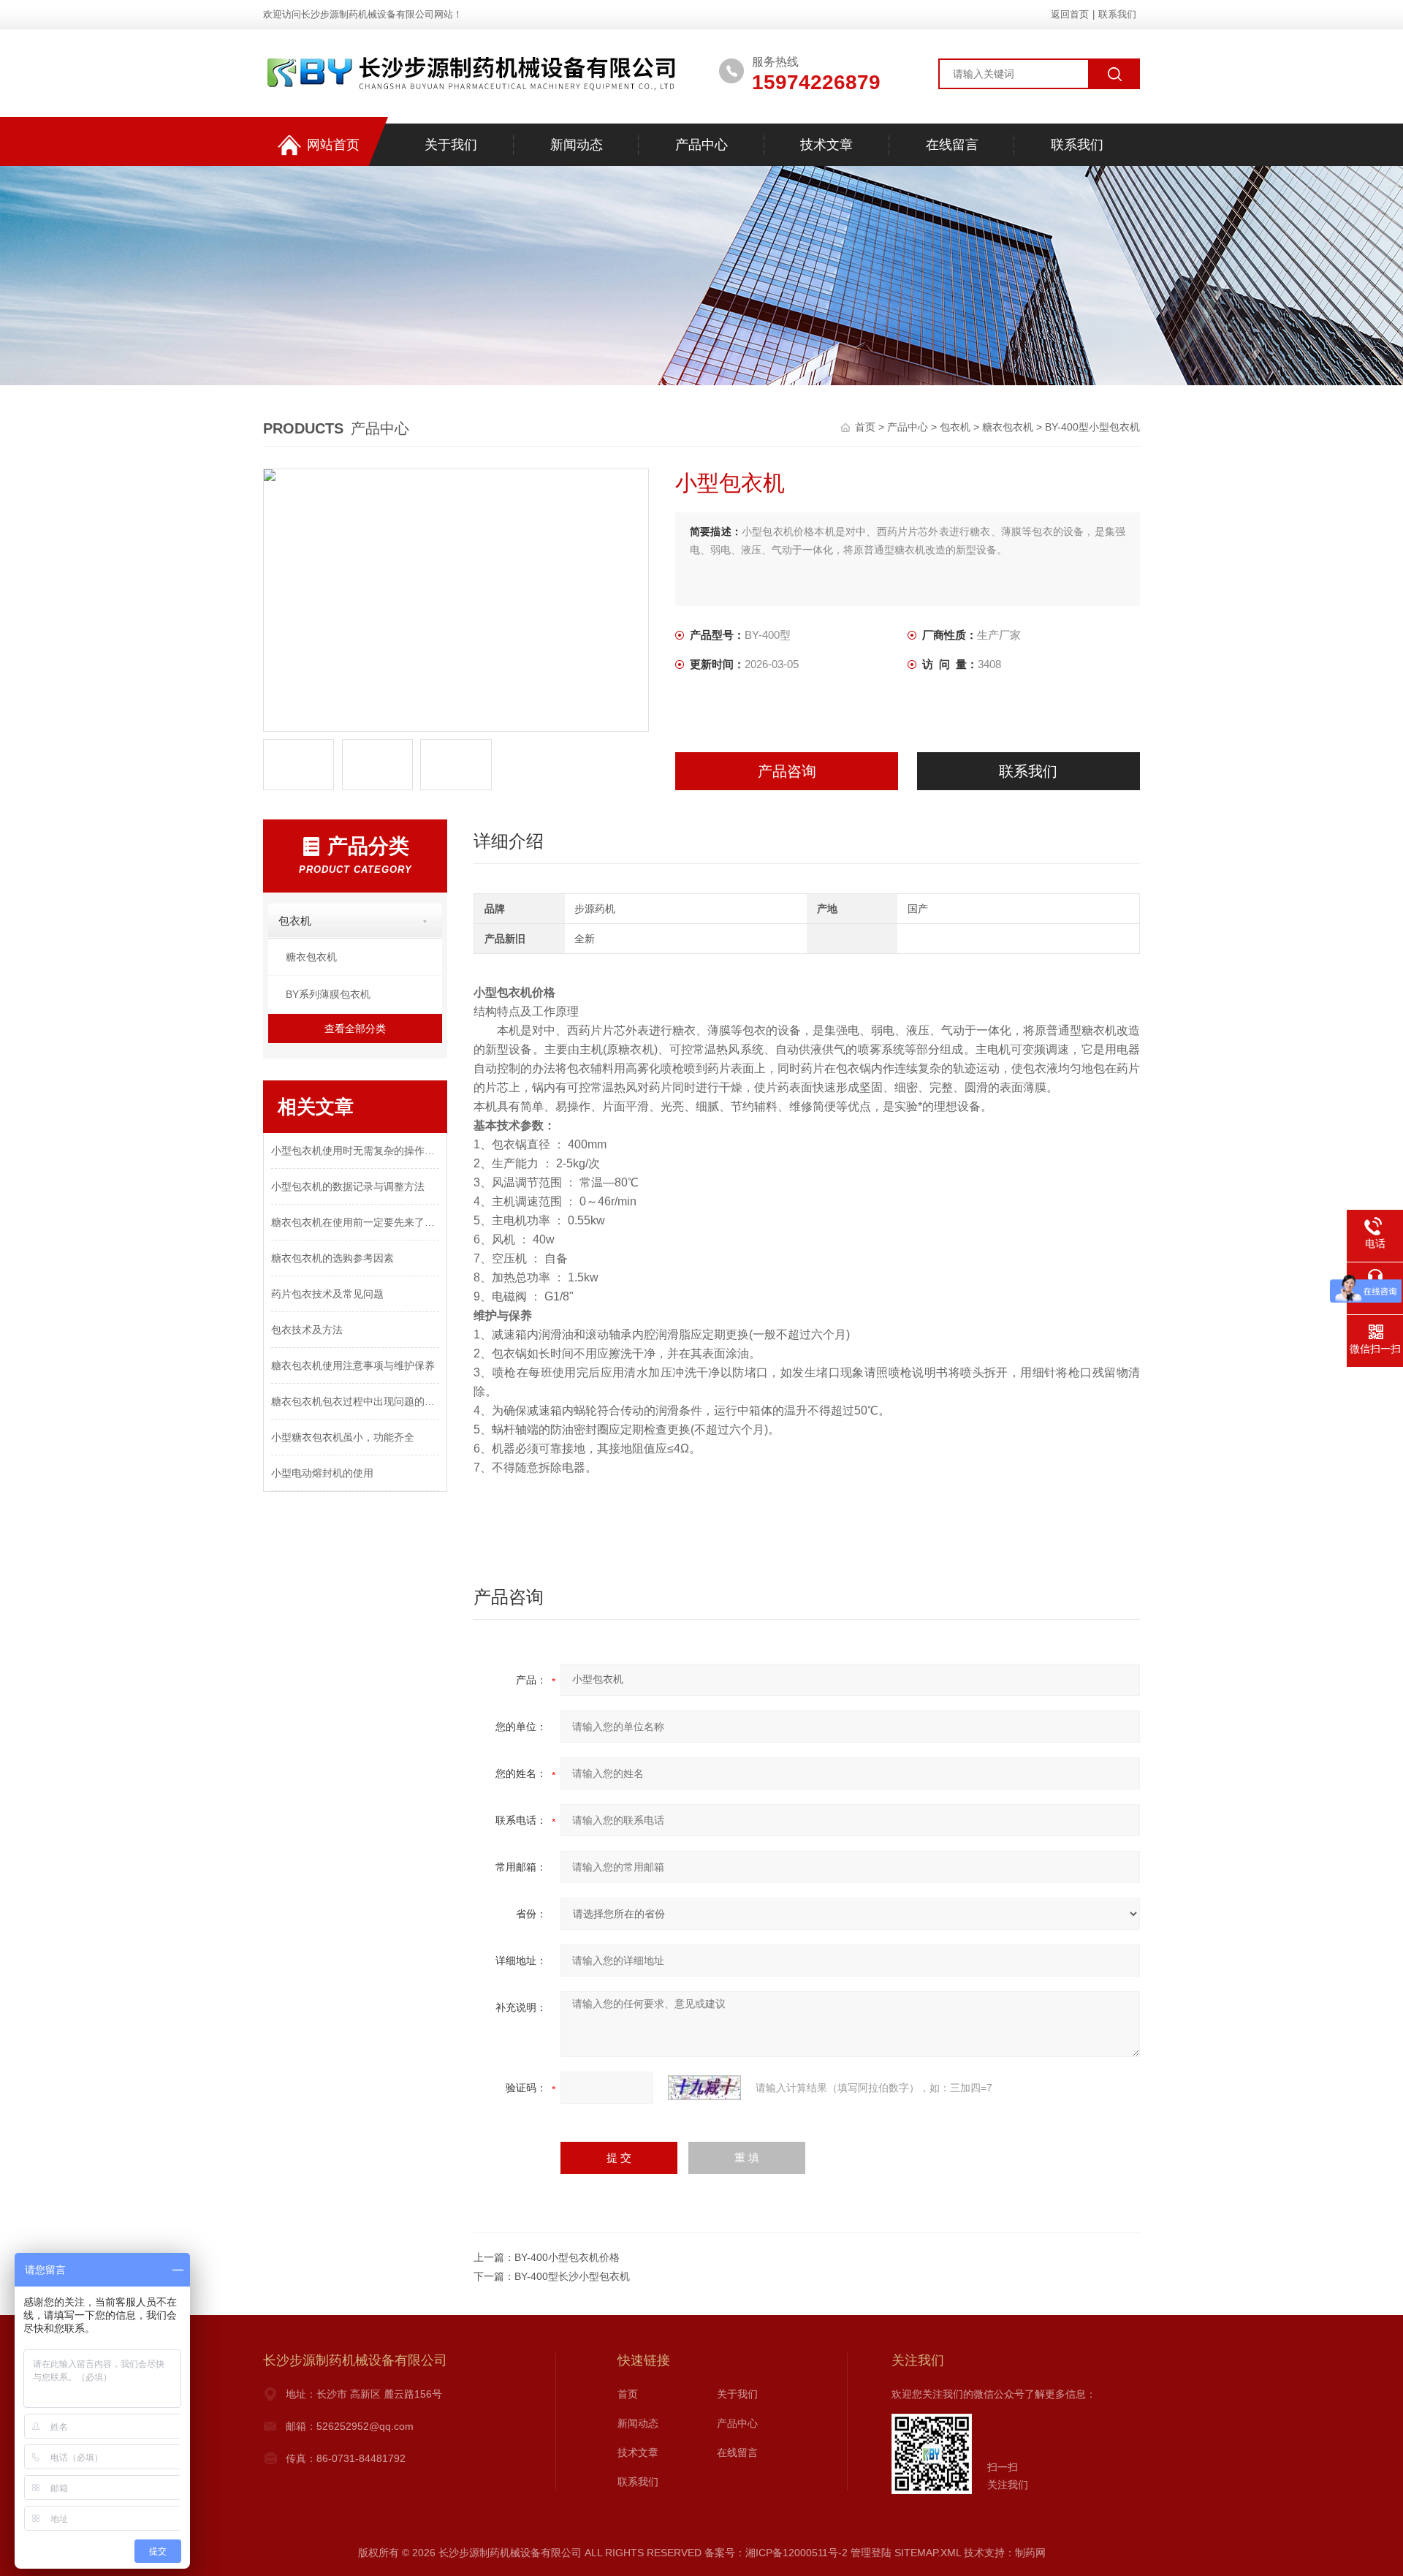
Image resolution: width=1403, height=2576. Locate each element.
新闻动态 (577, 145)
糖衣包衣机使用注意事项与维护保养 (353, 1365)
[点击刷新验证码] (704, 2088)
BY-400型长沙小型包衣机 (572, 2276)
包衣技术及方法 (307, 1330)
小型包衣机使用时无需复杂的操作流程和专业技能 (355, 1151)
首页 (867, 427)
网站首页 (333, 145)
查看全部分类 (355, 1028)
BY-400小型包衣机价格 (567, 2257)
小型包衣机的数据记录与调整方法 (348, 1186)
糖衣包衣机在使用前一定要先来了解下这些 (355, 1222)
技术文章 (826, 145)
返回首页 (1070, 14)
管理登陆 (871, 2553)
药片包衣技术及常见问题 (327, 1294)
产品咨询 (787, 771)
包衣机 (955, 427)
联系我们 (1117, 14)
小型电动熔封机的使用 (322, 1473)
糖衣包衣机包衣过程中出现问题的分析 (355, 1401)
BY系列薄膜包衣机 (328, 994)
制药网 (1030, 2553)
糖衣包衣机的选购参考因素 (332, 1258)
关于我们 (451, 145)
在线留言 (952, 145)
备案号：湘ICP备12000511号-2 (776, 2553)
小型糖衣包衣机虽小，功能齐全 (343, 1437)
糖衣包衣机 (1008, 427)
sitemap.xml (928, 2553)
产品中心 (701, 145)
